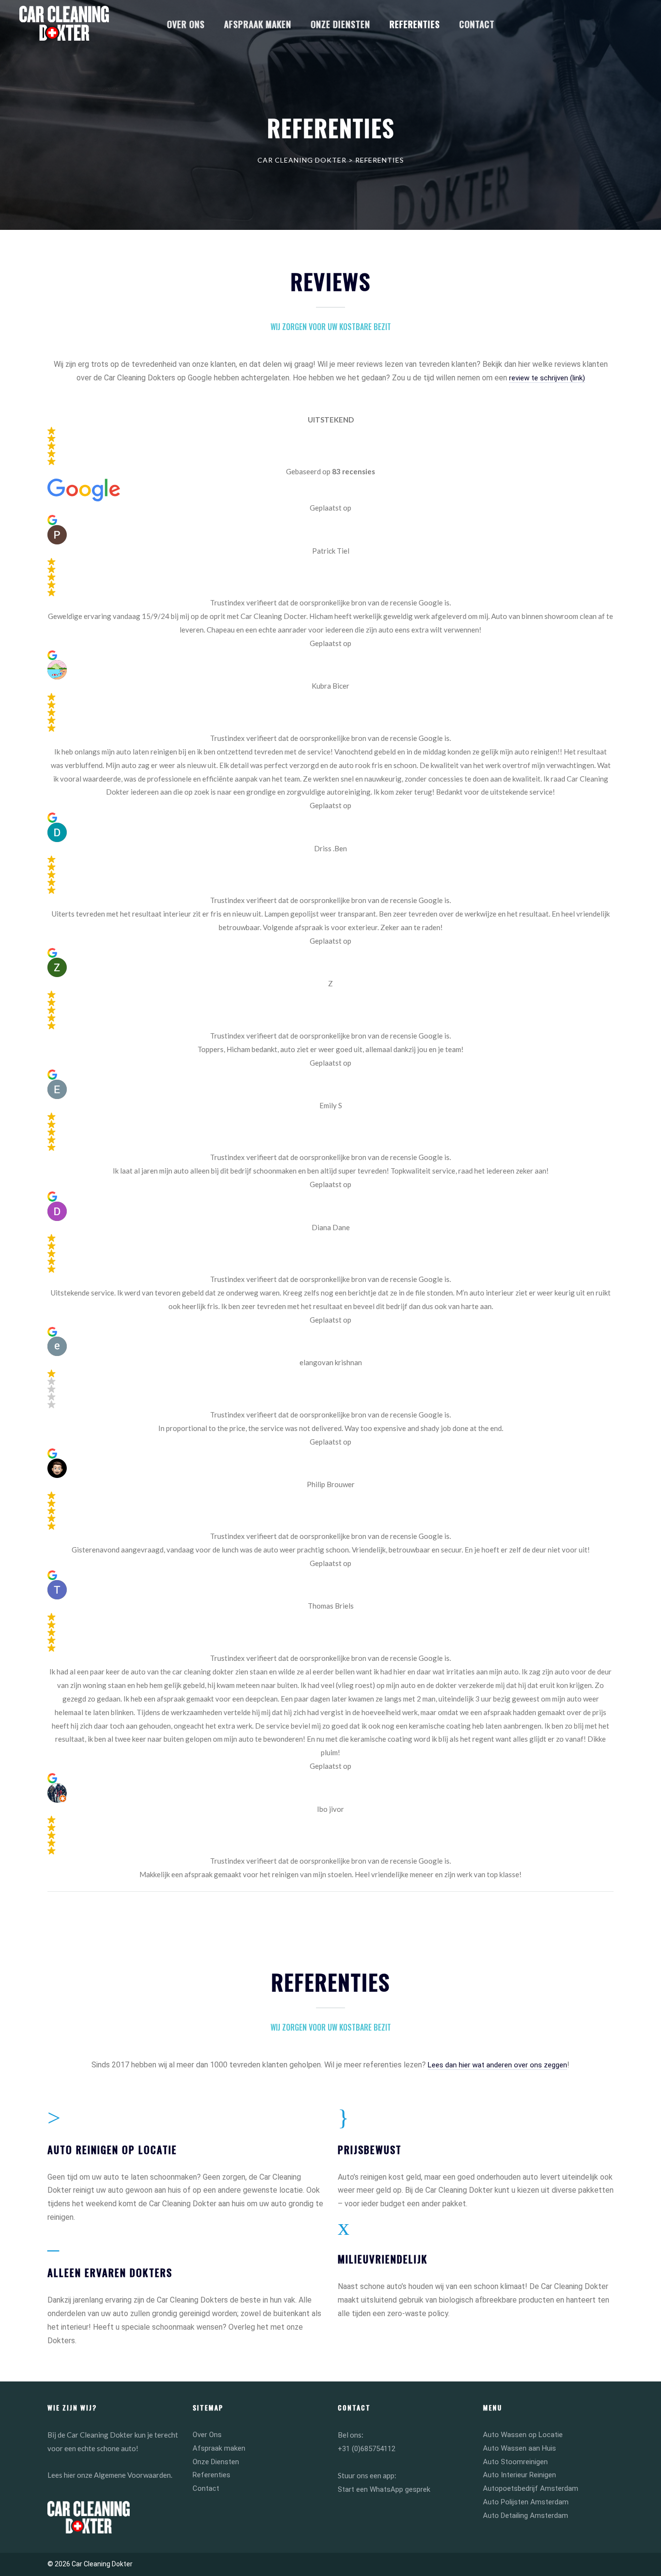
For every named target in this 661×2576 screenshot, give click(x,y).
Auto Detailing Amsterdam (526, 2516)
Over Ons (207, 2435)
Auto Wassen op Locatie (523, 2435)
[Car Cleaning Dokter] (64, 23)
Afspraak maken (219, 2448)
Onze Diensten (216, 2462)
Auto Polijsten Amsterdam (526, 2502)
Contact (206, 2488)
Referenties (211, 2475)
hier (70, 2475)
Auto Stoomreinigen (515, 2462)
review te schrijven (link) (547, 378)
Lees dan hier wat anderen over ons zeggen (497, 2065)
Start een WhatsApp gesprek (384, 2489)
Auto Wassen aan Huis (519, 2448)
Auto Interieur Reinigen (519, 2475)
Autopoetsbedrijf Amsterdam (531, 2488)
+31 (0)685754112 (367, 2449)
